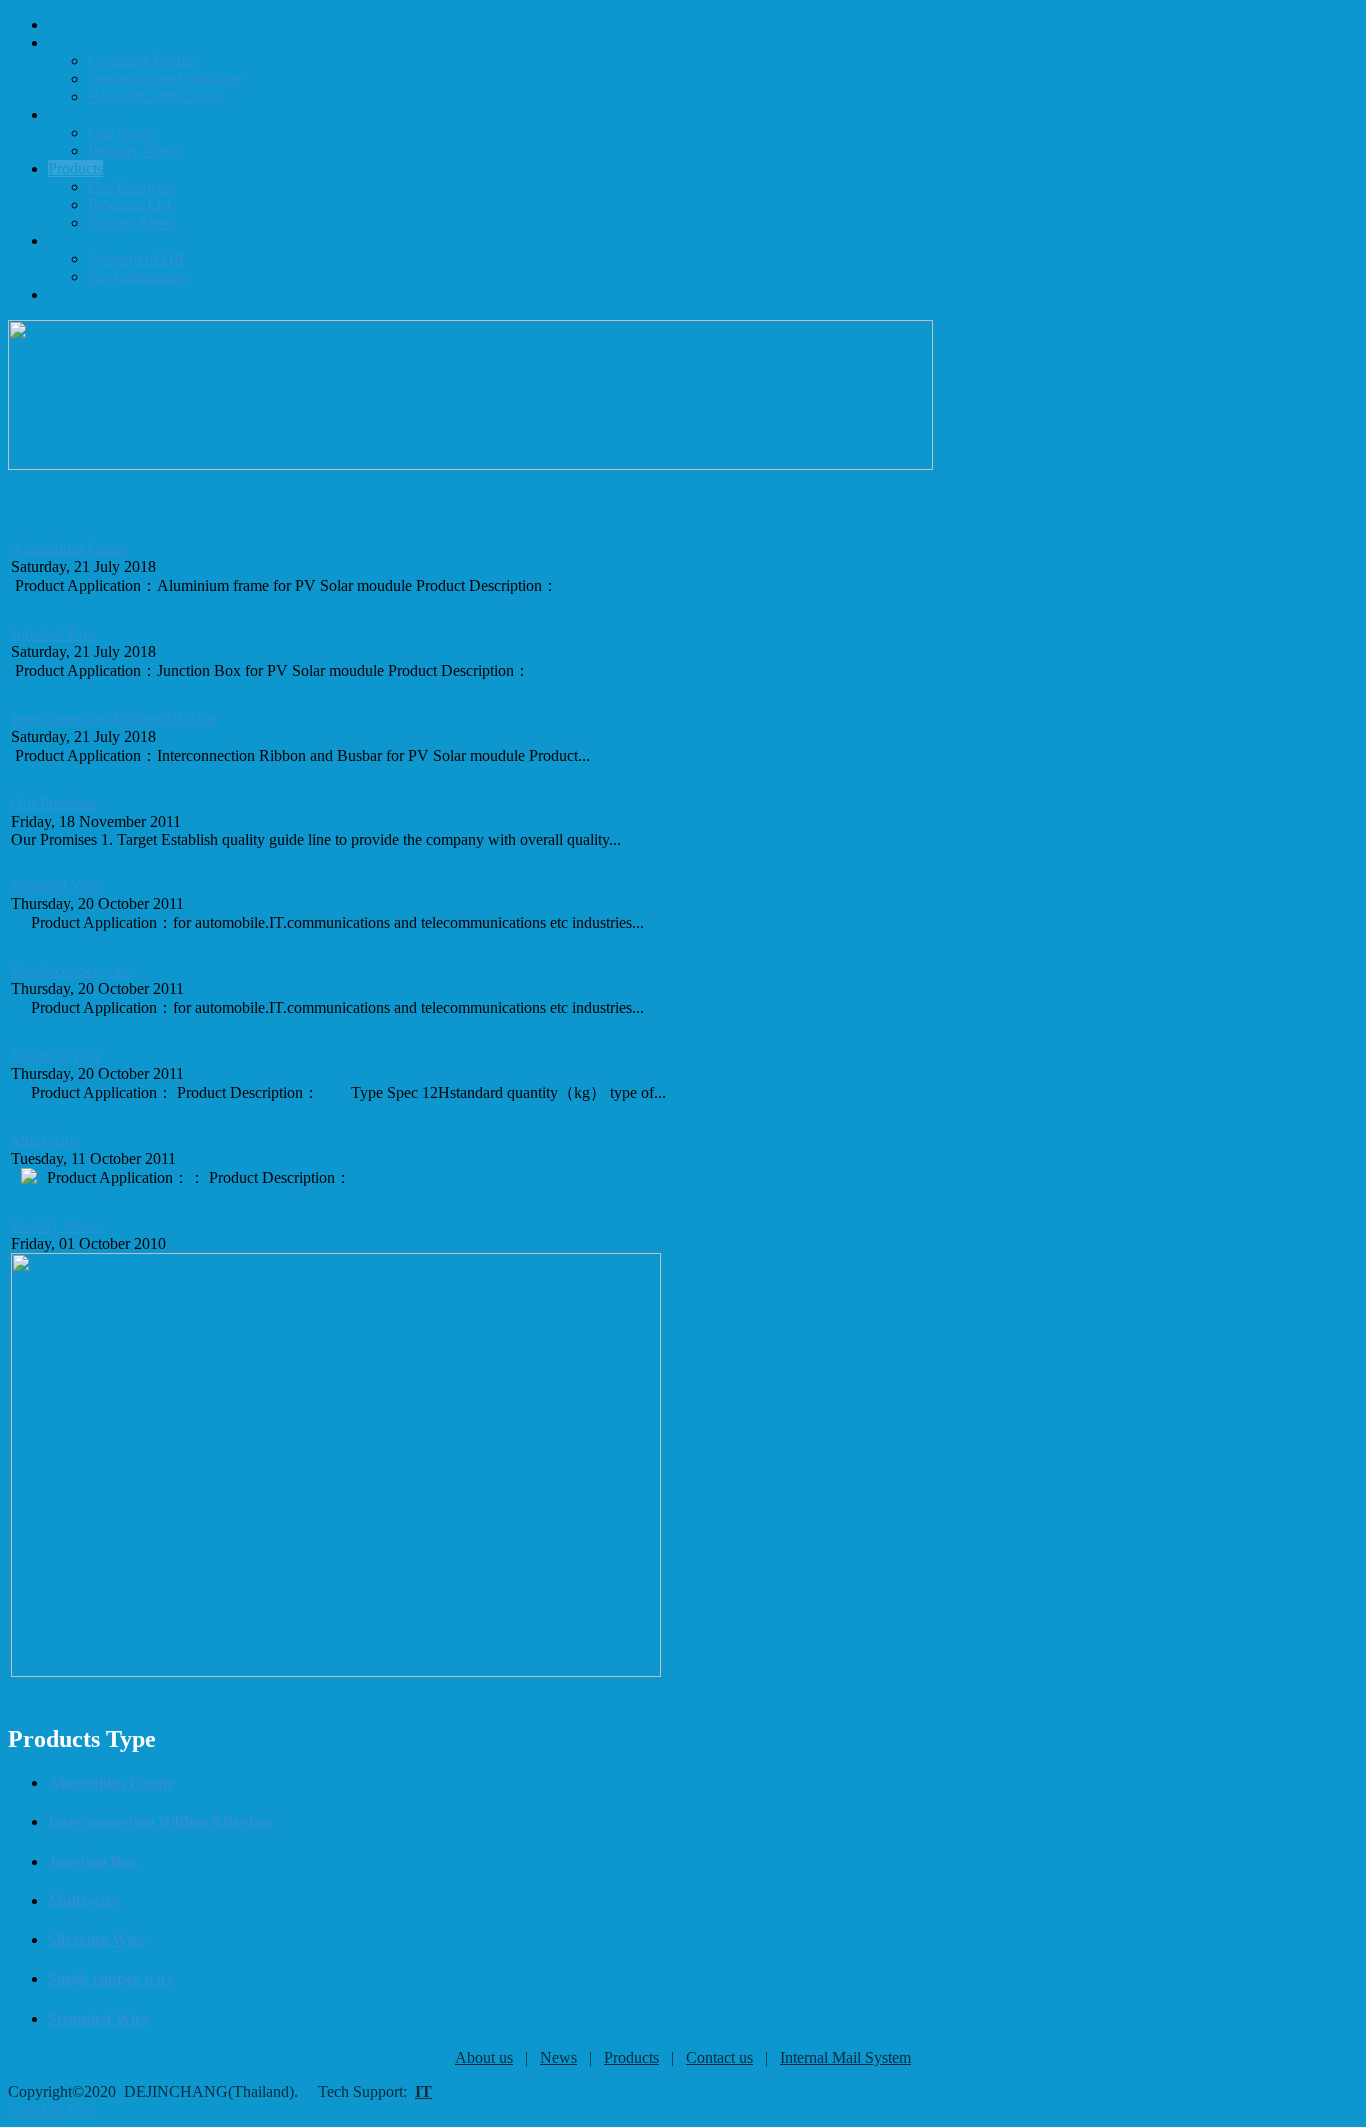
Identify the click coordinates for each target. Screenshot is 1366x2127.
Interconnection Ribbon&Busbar (114, 718)
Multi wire (44, 1140)
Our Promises (54, 803)
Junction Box (53, 633)
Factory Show (55, 1225)
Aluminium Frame (69, 548)
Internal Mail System (845, 2057)
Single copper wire (70, 970)
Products (631, 2057)
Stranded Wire (56, 885)
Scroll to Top (49, 2109)
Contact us (719, 2057)
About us (484, 2057)
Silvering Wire (56, 1055)
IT (423, 2091)
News (558, 2057)
